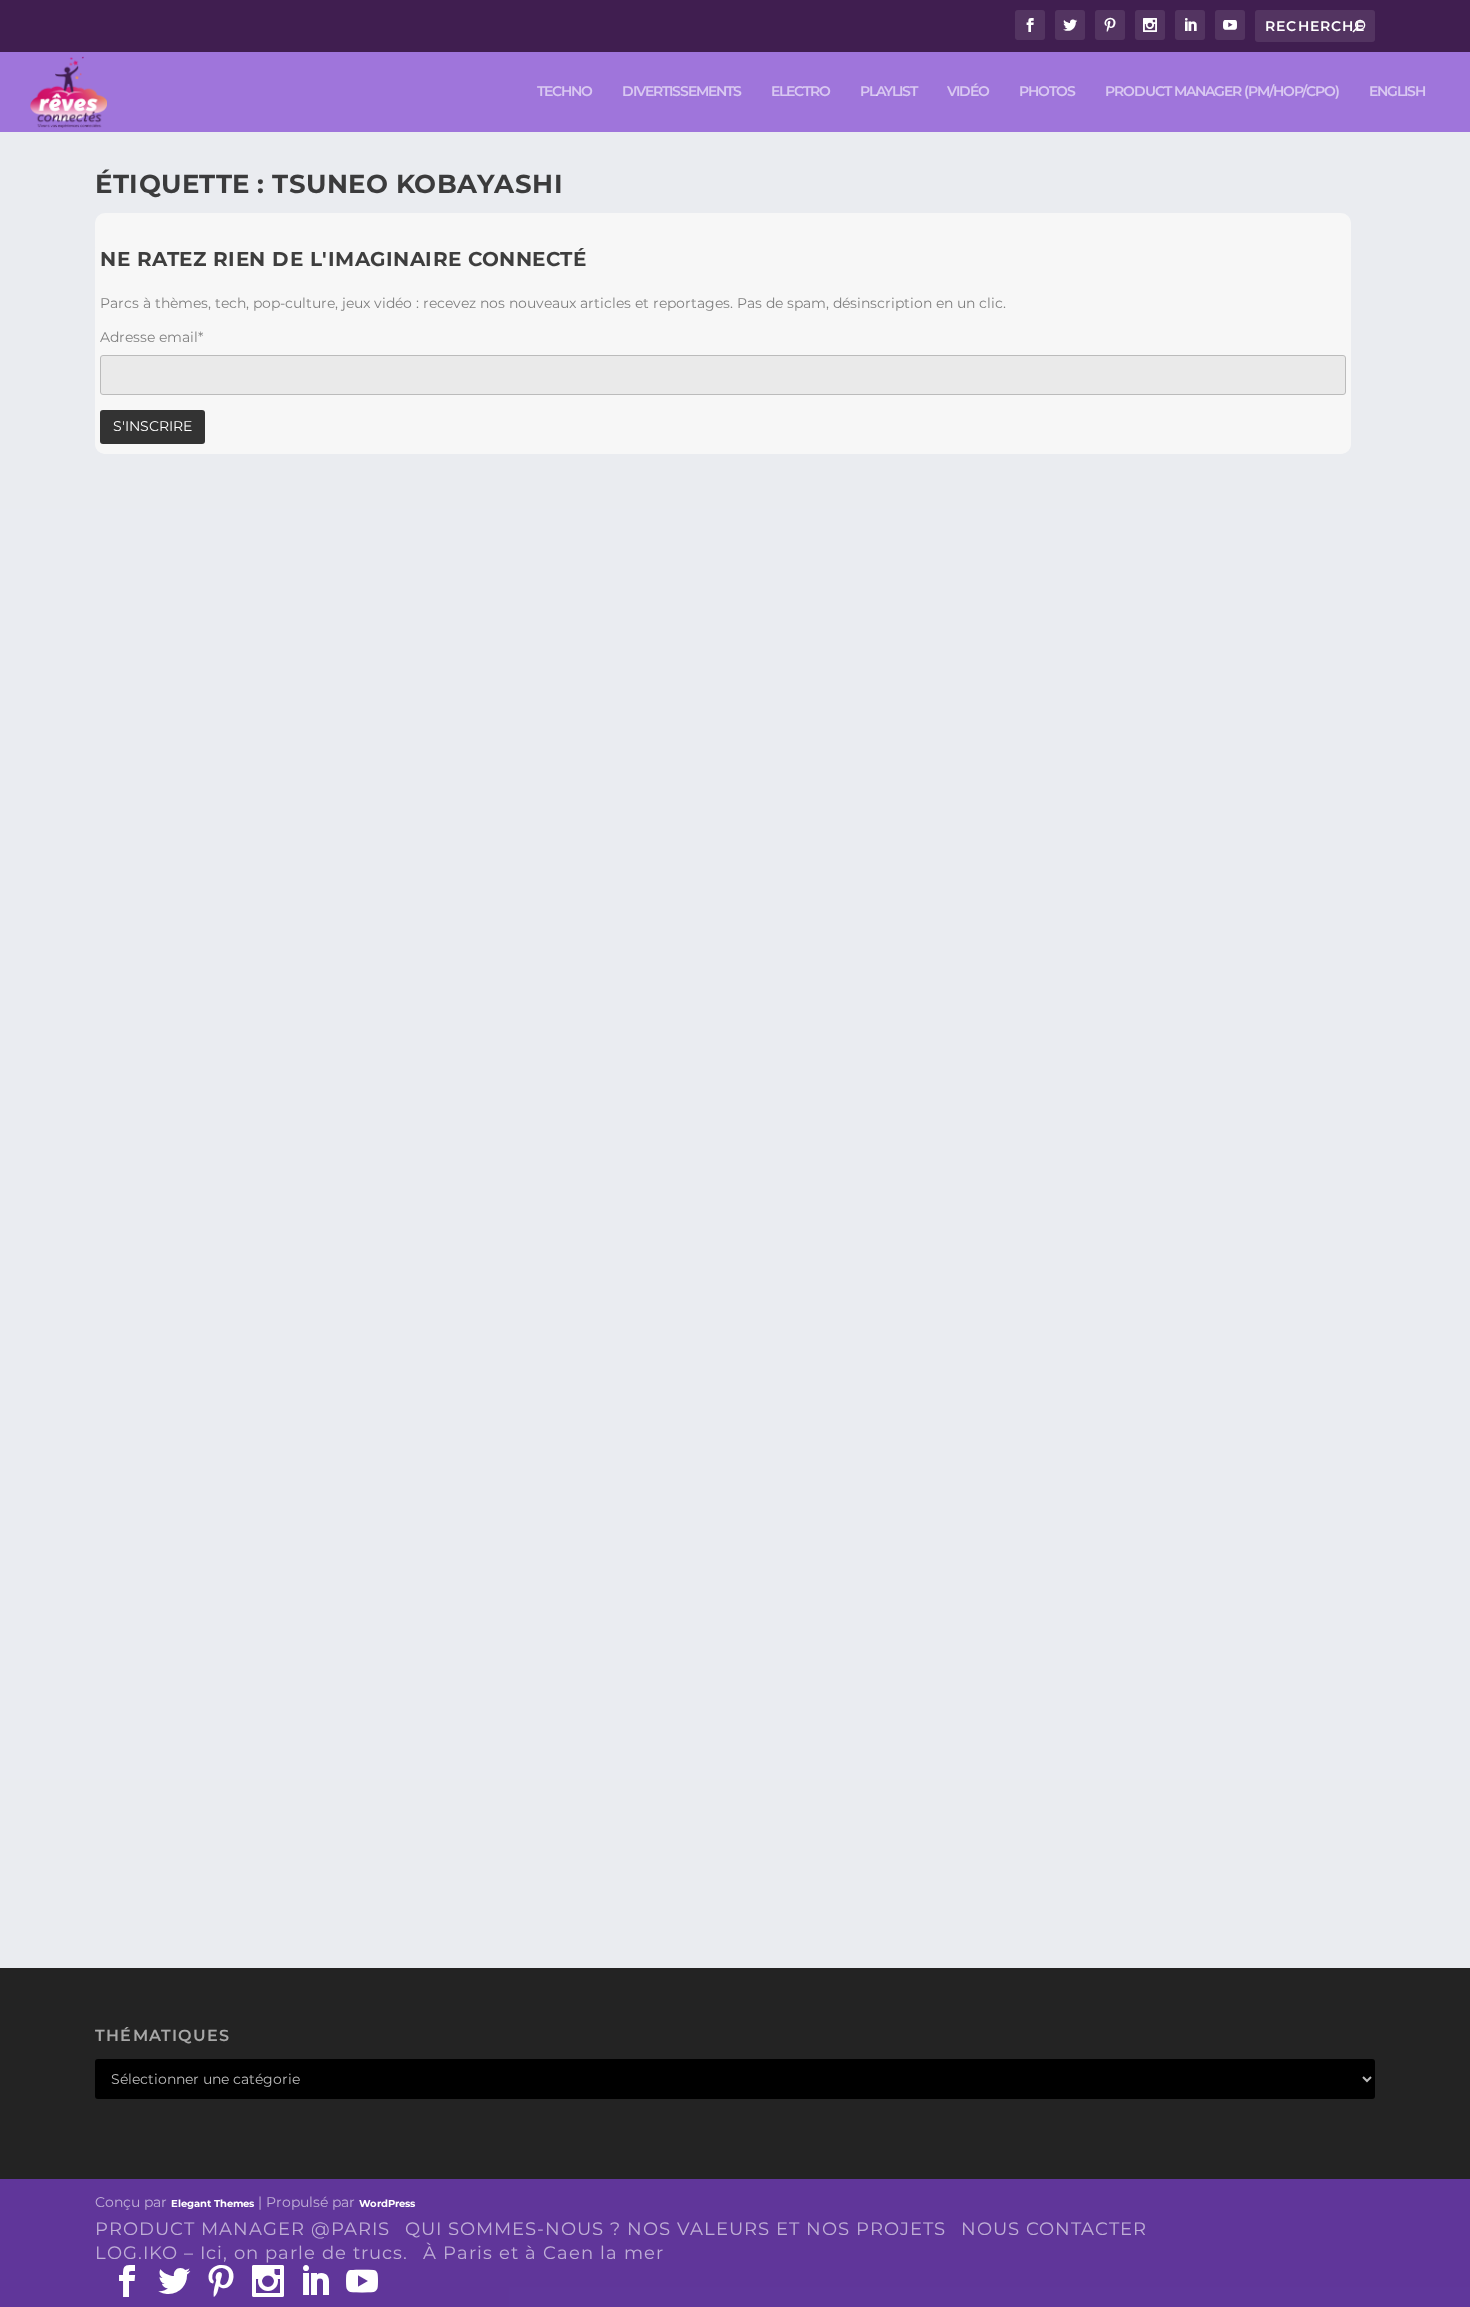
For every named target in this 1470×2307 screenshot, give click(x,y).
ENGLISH (1397, 91)
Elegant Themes (212, 2203)
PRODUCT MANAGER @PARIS (242, 2229)
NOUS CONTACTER (1054, 2229)
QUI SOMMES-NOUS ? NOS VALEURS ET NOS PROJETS (675, 2229)
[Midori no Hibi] (469, 1555)
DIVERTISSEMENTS (681, 91)
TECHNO (564, 91)
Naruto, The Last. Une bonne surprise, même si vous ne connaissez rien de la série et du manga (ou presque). (674, 1212)
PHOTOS (1047, 91)
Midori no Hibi (186, 1814)
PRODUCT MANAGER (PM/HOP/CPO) (1222, 91)
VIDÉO (968, 91)
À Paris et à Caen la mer (543, 2253)
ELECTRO (800, 91)
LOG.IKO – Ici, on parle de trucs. (251, 2253)
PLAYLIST (888, 91)
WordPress (387, 2203)
